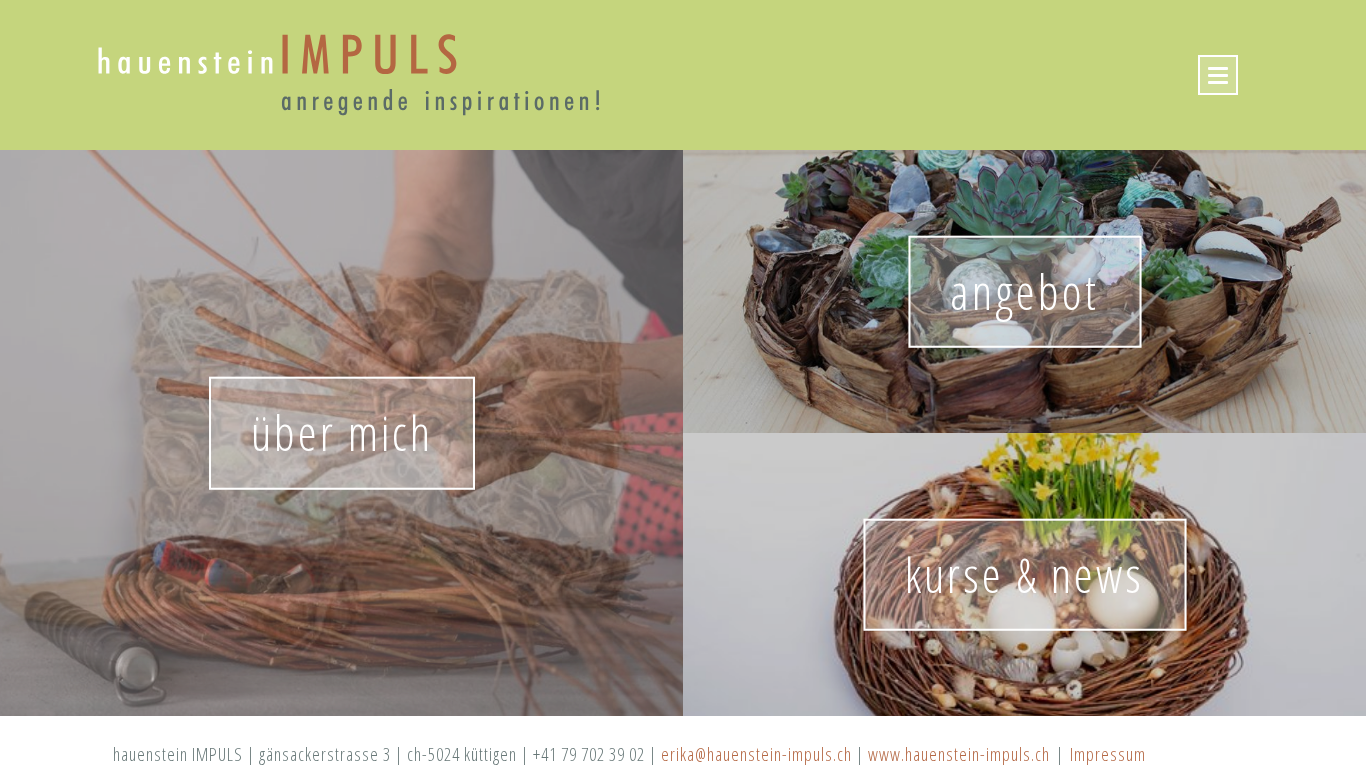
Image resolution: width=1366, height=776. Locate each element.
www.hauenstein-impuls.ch (959, 754)
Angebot (1024, 290)
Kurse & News (1024, 573)
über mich (342, 432)
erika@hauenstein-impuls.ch (756, 754)
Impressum (1108, 754)
